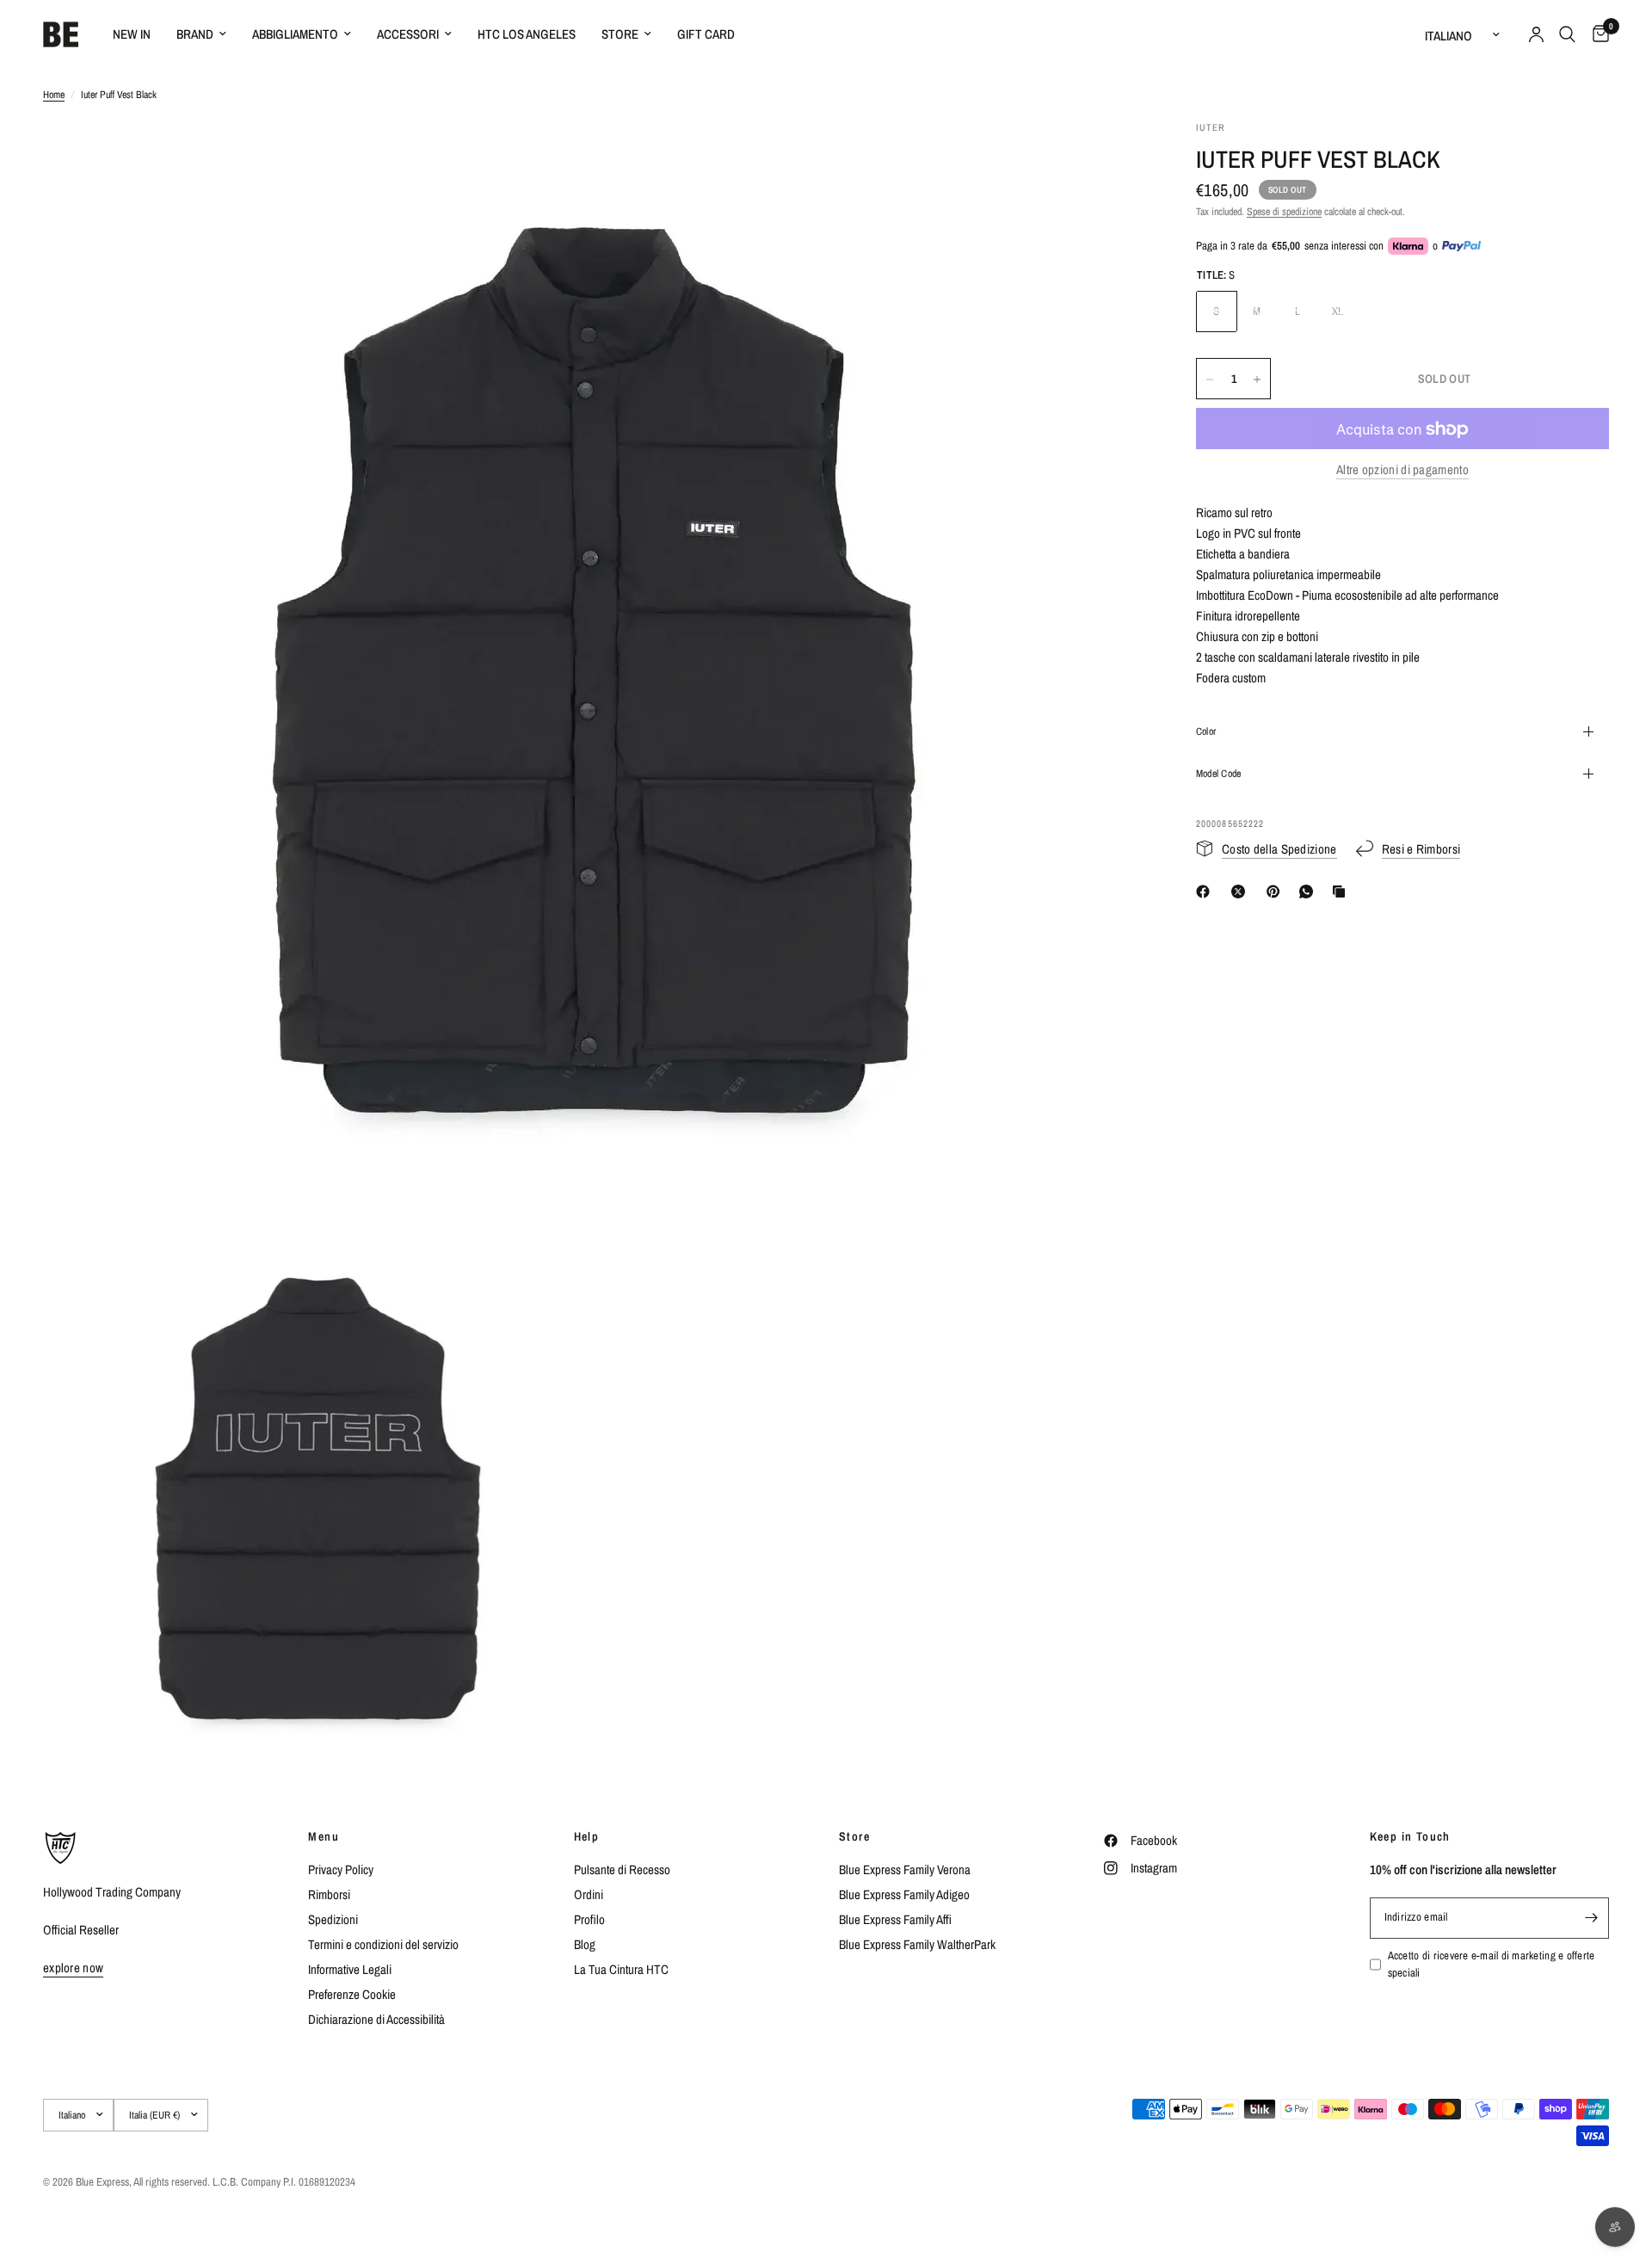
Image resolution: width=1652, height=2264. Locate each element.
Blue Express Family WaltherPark (917, 1944)
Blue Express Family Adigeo (904, 1894)
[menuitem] (132, 34)
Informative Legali (350, 1969)
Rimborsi (329, 1894)
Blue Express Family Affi (895, 1919)
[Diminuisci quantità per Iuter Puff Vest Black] (1210, 379)
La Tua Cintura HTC (621, 1969)
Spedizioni (333, 1919)
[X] (1242, 891)
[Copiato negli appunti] (1342, 891)
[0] (1597, 34)
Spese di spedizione (1284, 212)
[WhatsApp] (1310, 891)
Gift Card (706, 34)
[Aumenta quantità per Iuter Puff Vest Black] (1257, 379)
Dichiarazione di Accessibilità (376, 2019)
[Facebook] (1206, 891)
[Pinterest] (1277, 891)
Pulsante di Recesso (622, 1869)
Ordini (589, 1894)
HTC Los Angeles (527, 34)
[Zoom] (1108, 157)
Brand (195, 34)
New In (132, 34)
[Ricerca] (1567, 34)
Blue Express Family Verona (905, 1869)
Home (54, 95)
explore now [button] (73, 1968)
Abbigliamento (295, 34)
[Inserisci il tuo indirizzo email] (1592, 1918)
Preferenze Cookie (352, 1994)
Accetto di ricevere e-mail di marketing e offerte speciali (1492, 1965)
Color (1206, 731)
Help (587, 1836)
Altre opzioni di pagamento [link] (1402, 470)
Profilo (589, 1919)
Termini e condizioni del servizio (383, 1944)
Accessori (408, 34)
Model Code (1218, 774)
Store (620, 34)
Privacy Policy (341, 1869)
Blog (585, 1944)
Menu (324, 1836)
